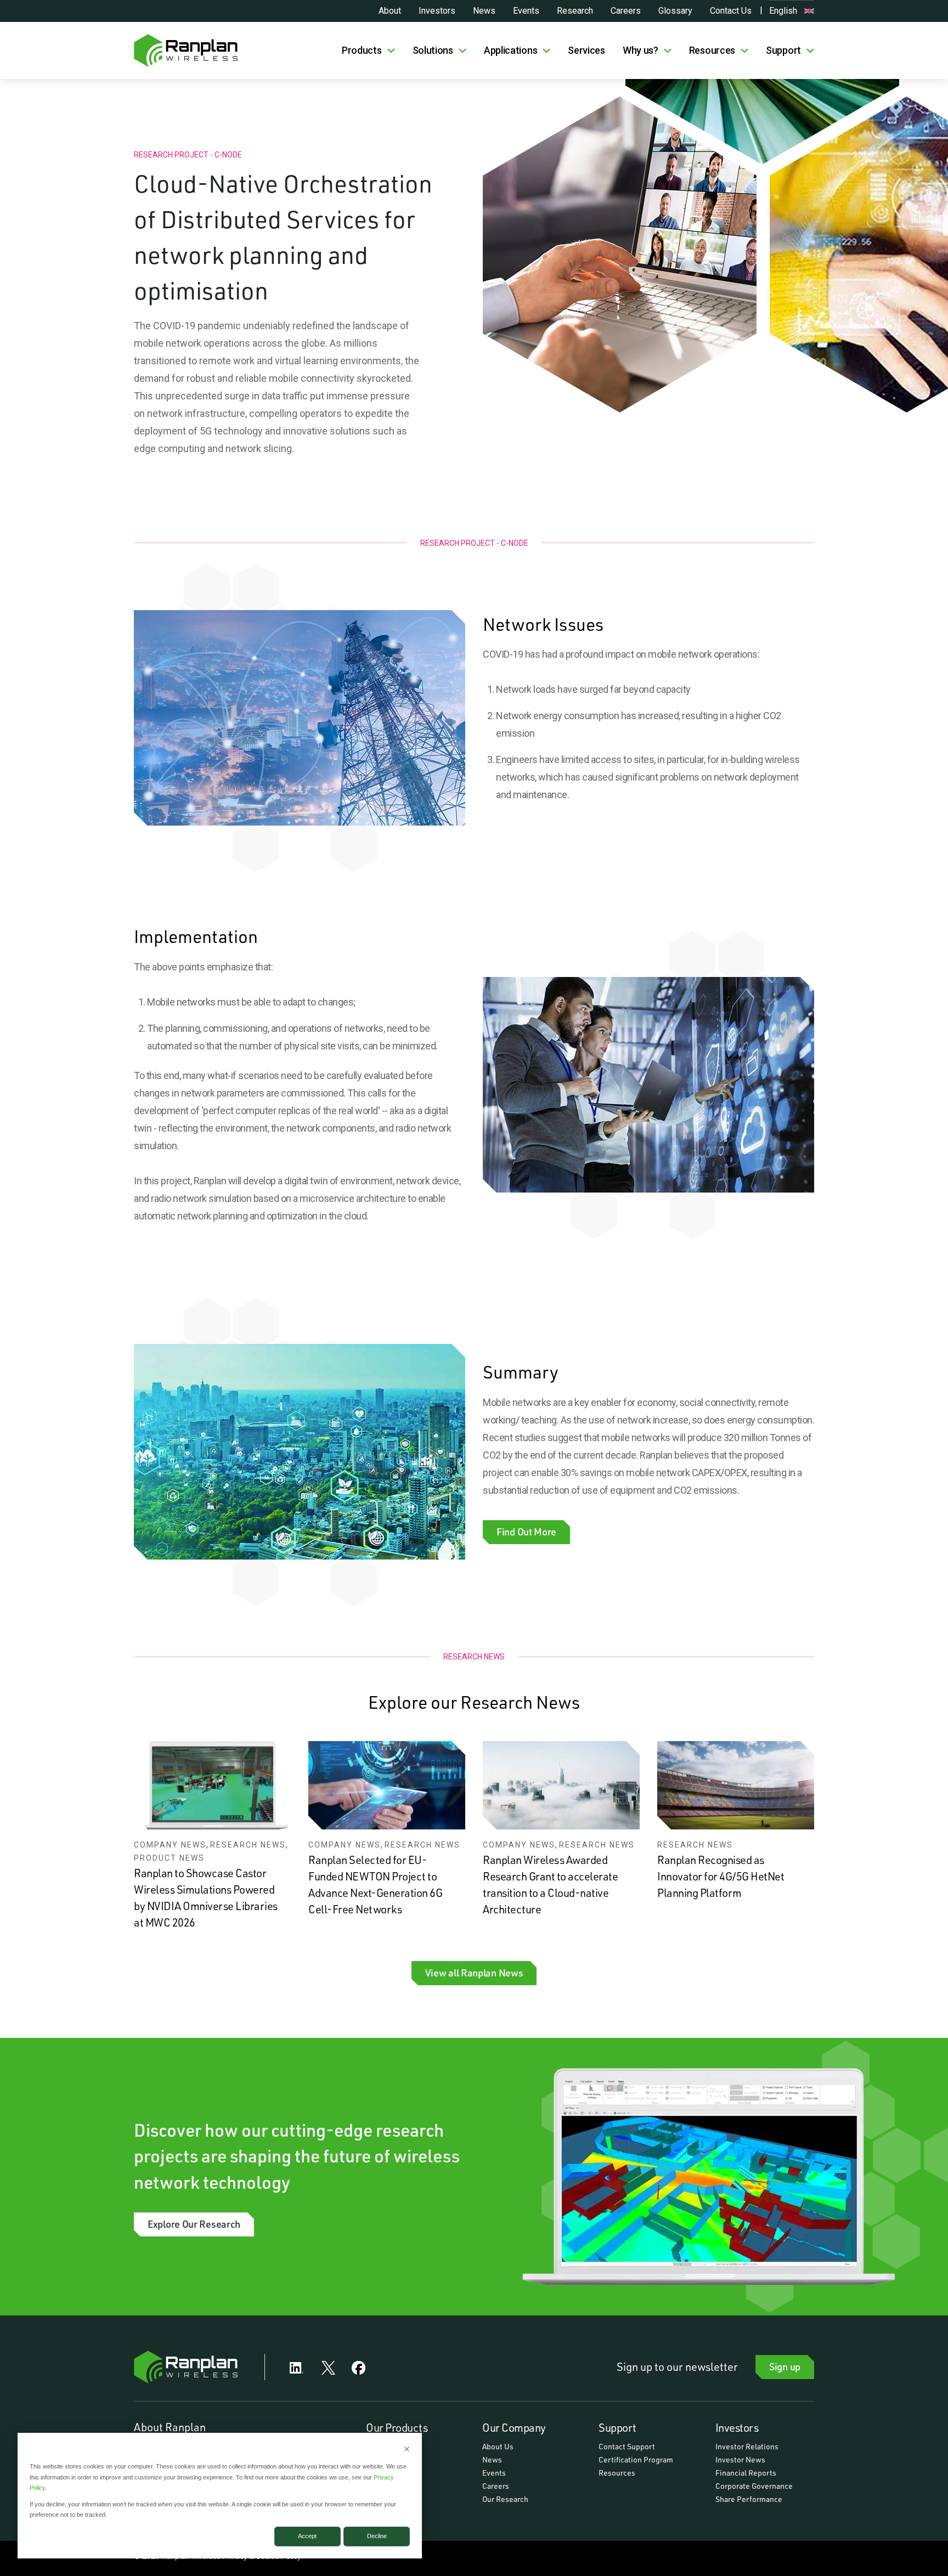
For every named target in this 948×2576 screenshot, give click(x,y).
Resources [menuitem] (617, 2473)
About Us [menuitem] (498, 2446)
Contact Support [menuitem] (627, 2446)
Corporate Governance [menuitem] (754, 2486)
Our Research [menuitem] (505, 2499)
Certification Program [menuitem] (636, 2459)
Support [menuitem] (617, 2427)
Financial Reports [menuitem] (746, 2473)
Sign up (785, 2366)
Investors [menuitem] (737, 2427)
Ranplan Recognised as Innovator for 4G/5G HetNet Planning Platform (721, 1876)
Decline (377, 2536)
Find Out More (526, 1532)
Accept (307, 2536)
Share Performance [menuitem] (749, 2499)
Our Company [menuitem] (514, 2427)
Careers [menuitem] (496, 2486)
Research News (248, 1845)
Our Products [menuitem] (397, 2427)
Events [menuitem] (494, 2473)
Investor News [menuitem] (740, 2459)
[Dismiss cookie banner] (407, 2450)
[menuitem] (368, 50)
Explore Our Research (194, 2224)
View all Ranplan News (474, 1973)
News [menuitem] (492, 2459)
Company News (170, 1845)
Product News (169, 1858)
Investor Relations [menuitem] (747, 2446)
